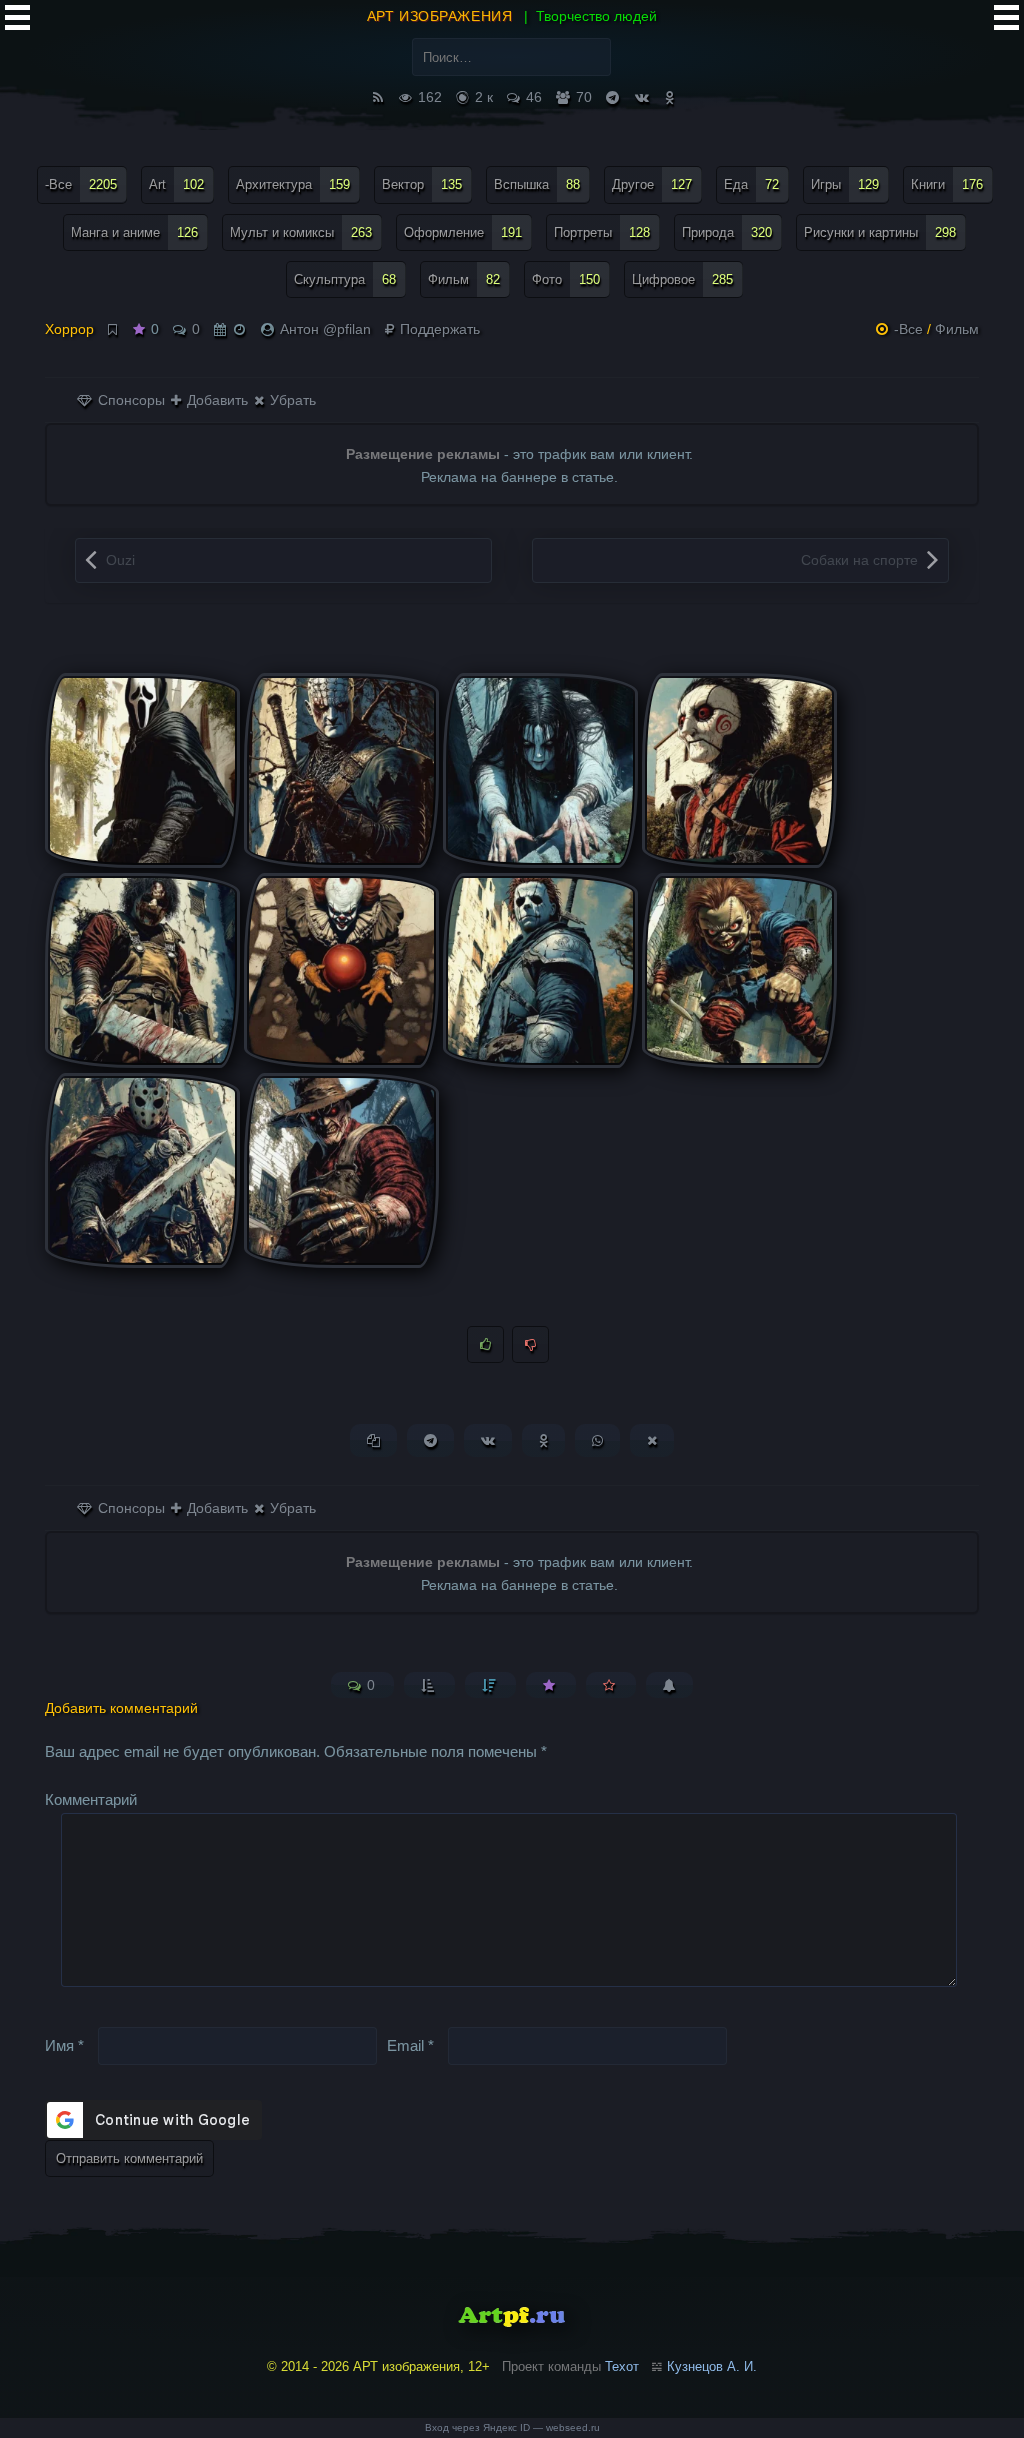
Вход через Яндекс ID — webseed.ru (512, 2427)
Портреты (602, 232)
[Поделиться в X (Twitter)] (652, 1440)
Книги (947, 184)
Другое (652, 184)
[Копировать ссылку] (373, 1440)
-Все (81, 184)
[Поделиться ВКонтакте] (488, 1440)
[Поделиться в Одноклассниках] (543, 1440)
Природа (727, 232)
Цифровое (682, 279)
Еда (751, 184)
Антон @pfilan (325, 329)
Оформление (463, 232)
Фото (566, 279)
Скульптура (345, 279)
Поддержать (438, 329)
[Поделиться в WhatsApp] (597, 1440)
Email (410, 2045)
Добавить (215, 400)
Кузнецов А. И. (712, 2366)
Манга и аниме (134, 232)
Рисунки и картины (880, 232)
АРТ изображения (439, 16)
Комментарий (91, 1799)
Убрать (291, 400)
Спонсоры (129, 400)
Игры (845, 184)
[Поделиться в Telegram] (430, 1440)
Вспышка (537, 184)
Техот (622, 2366)
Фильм (464, 279)
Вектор (422, 184)
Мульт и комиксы (301, 232)
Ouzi (120, 560)
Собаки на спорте (859, 560)
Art (176, 184)
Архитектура (293, 184)
